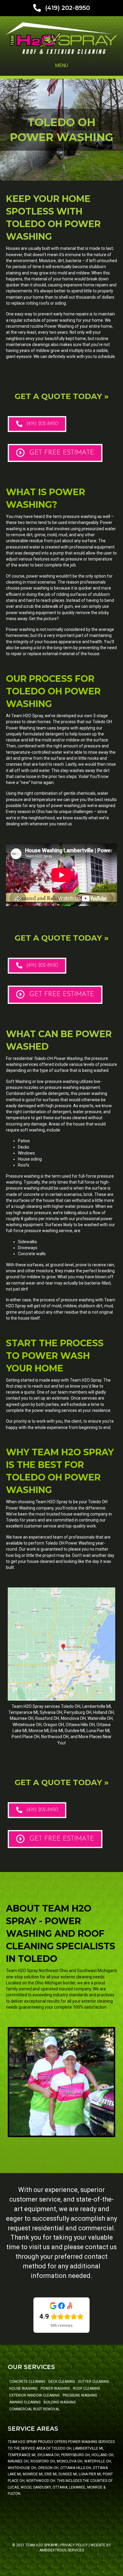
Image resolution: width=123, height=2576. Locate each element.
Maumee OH (22, 1718)
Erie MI (57, 1731)
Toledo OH (71, 1706)
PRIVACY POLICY (74, 2545)
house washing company (84, 1514)
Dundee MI (75, 1731)
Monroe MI (39, 1731)
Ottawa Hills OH (80, 1725)
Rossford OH (47, 1718)
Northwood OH (55, 1737)
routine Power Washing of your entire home (71, 326)
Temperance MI (23, 1712)
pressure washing (62, 1081)
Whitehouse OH (27, 1725)
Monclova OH (73, 1718)
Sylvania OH (51, 1712)
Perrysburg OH (78, 1712)
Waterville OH (100, 1718)
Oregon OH (54, 1725)
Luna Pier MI (98, 1731)
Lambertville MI (96, 1706)
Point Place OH (26, 1737)
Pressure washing (23, 1176)
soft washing (33, 1130)
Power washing (20, 629)
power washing (61, 320)
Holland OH (103, 1712)
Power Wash (56, 1356)
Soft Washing (19, 1081)
